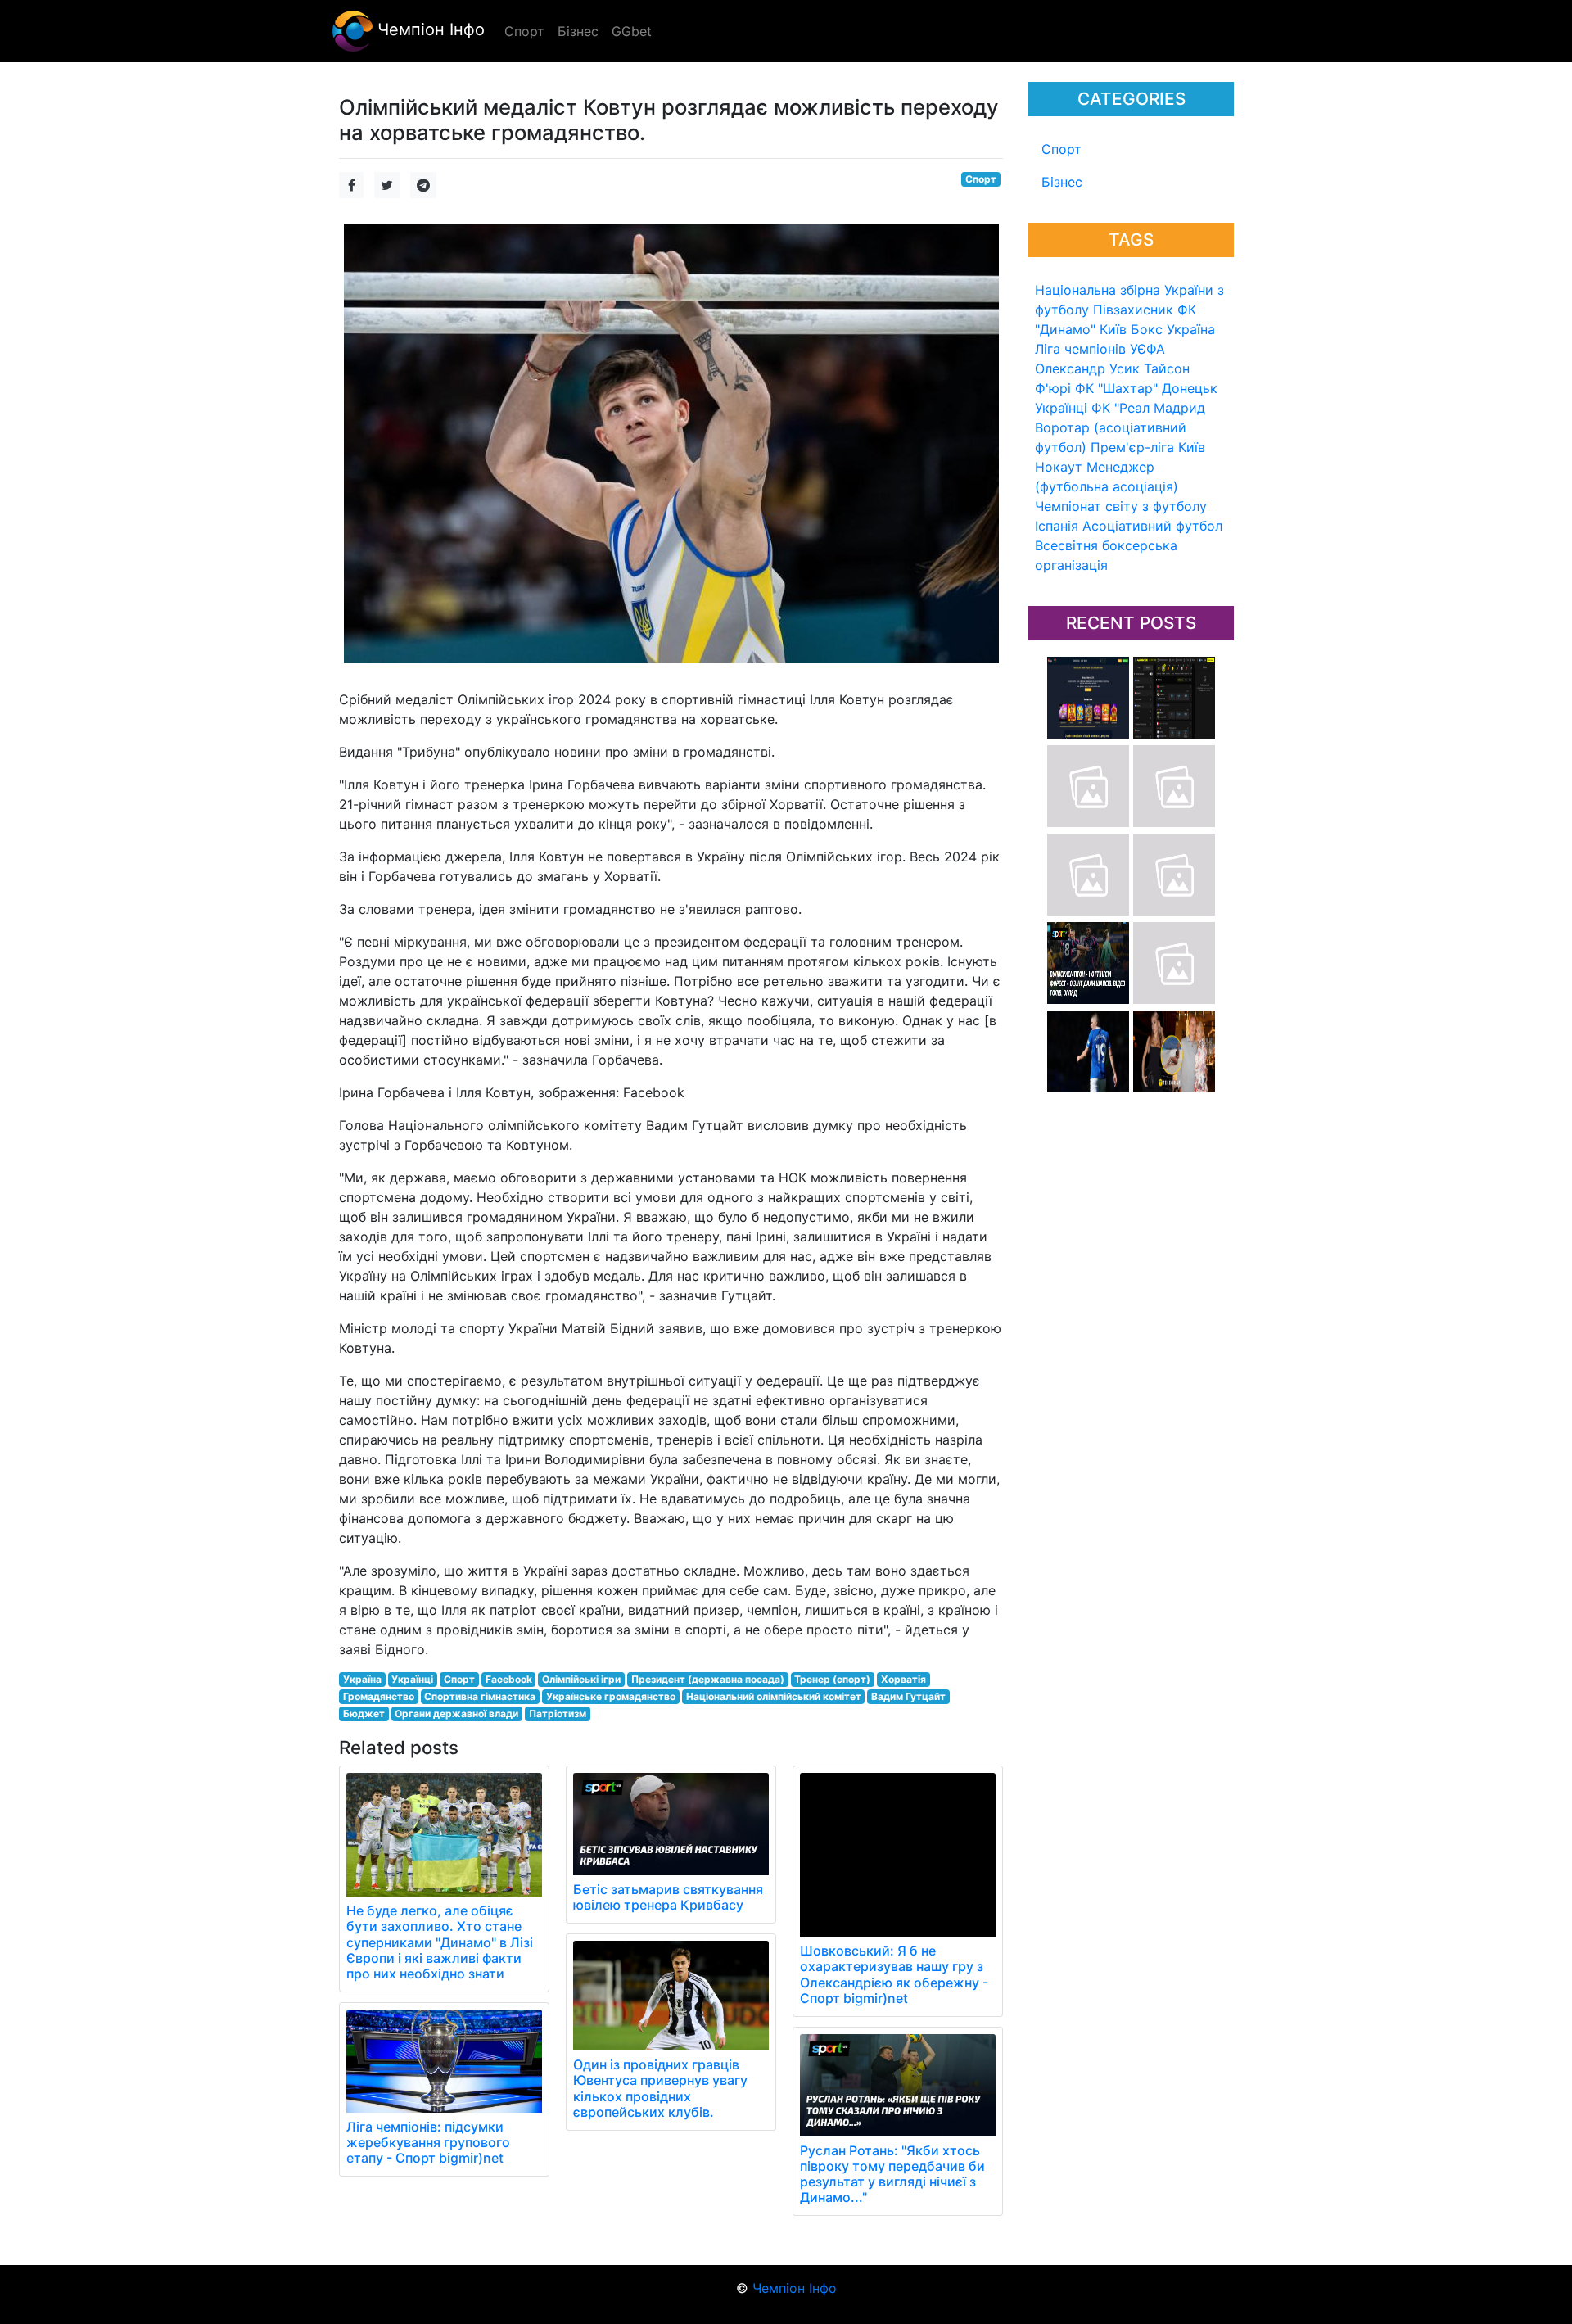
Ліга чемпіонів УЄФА (1100, 349)
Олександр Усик (1087, 368)
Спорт (1062, 149)
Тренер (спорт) (832, 1679)
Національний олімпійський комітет (774, 1696)
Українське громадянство (611, 1696)
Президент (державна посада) (708, 1679)
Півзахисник (1133, 310)
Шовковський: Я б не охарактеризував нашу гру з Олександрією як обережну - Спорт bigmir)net (894, 1974)
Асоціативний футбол (1152, 526)
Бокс (1147, 329)
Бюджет (364, 1714)
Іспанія (1057, 526)
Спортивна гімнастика (480, 1696)
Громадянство (379, 1696)
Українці (1061, 408)
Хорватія (903, 1679)
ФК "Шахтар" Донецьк (1146, 388)
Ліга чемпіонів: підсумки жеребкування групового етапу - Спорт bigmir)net (428, 2142)
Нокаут (1059, 467)
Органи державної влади (456, 1714)
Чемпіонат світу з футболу (1121, 506)
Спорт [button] (524, 31)
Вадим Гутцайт (908, 1696)
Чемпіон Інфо (429, 29)
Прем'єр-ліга (1132, 447)
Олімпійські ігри (581, 1679)
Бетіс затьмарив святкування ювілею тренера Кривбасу (668, 1897)
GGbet (632, 31)
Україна (1191, 329)
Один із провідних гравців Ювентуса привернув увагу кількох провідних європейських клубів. (660, 2088)
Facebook (509, 1679)
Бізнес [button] (578, 31)
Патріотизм (558, 1714)
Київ (1192, 447)
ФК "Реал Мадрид (1148, 408)
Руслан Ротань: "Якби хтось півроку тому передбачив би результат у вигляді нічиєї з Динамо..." (892, 2174)
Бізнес (1062, 182)
